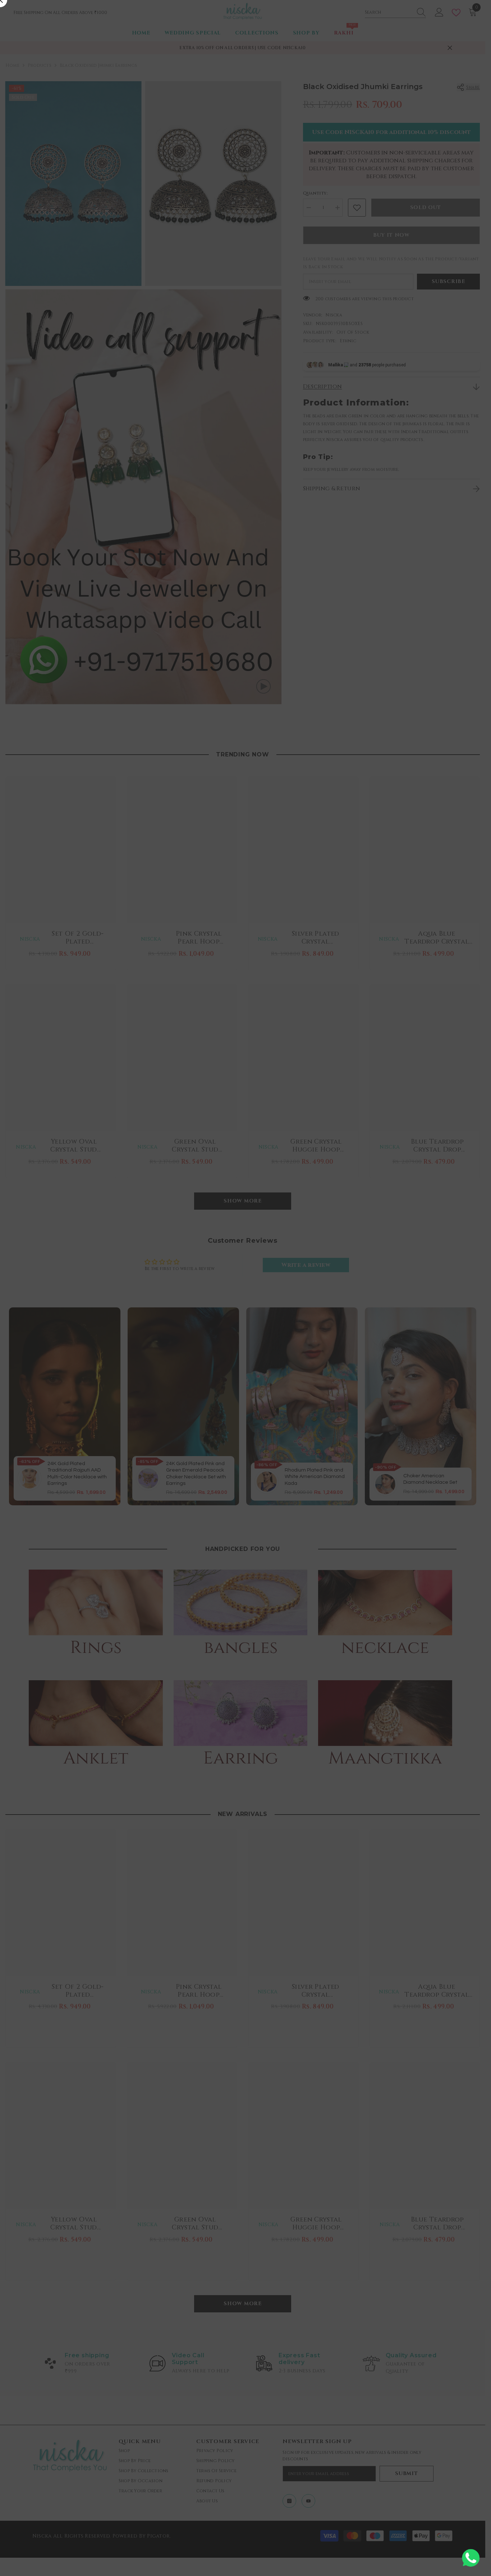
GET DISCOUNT (245, 1323)
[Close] (400, 1184)
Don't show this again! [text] (249, 1370)
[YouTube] (254, 1341)
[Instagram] (237, 1341)
